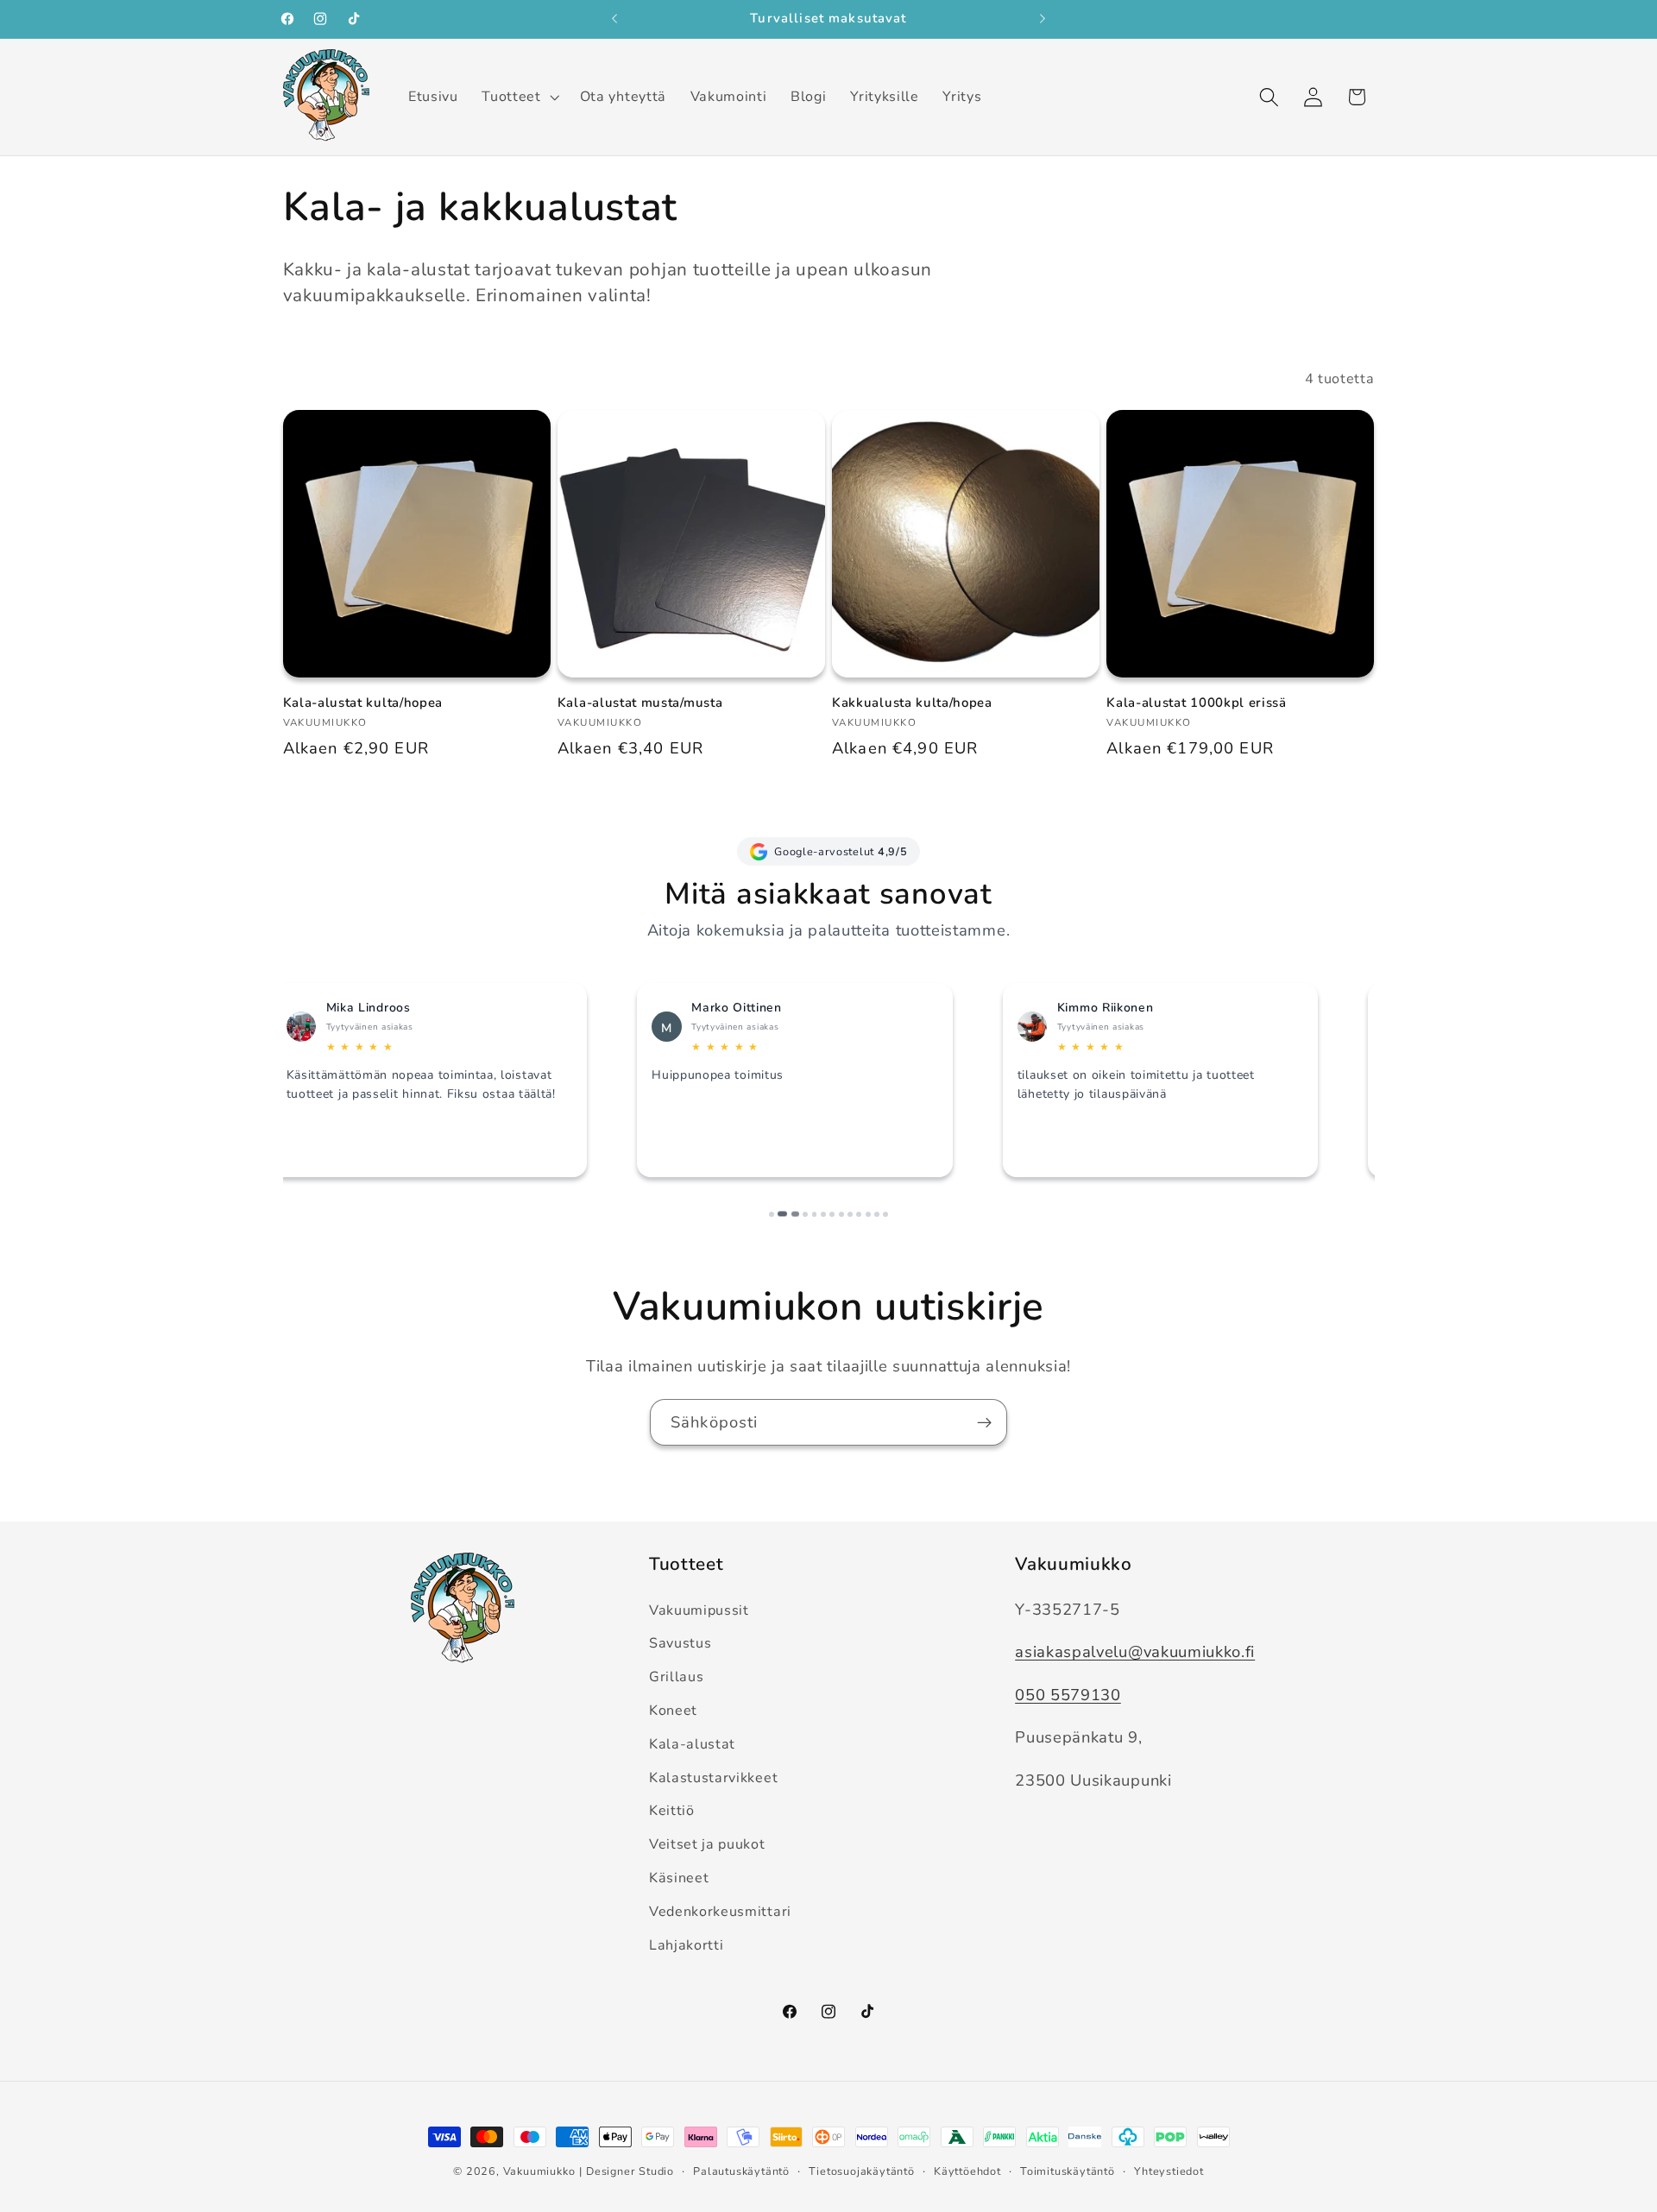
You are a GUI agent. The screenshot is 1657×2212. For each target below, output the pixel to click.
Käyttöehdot (967, 2171)
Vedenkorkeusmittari (720, 1912)
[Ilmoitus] (1043, 19)
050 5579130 (1068, 1695)
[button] (519, 97)
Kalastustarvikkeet (713, 1778)
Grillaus (677, 1677)
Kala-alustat (692, 1744)
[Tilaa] (984, 1422)
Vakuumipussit (699, 1610)
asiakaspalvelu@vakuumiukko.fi (1135, 1651)
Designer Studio (630, 2171)
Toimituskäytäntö (1068, 2171)
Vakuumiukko (539, 2171)
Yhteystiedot (1169, 2171)
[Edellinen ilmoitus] (614, 19)
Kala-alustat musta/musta (640, 703)
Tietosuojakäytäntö (862, 2171)
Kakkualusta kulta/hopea (912, 703)
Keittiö (672, 1812)
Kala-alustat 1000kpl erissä (1197, 703)
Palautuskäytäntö (741, 2171)
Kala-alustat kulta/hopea (363, 703)
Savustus (680, 1644)
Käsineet (679, 1878)
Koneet (673, 1711)
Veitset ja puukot (707, 1844)
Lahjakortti (687, 1945)
